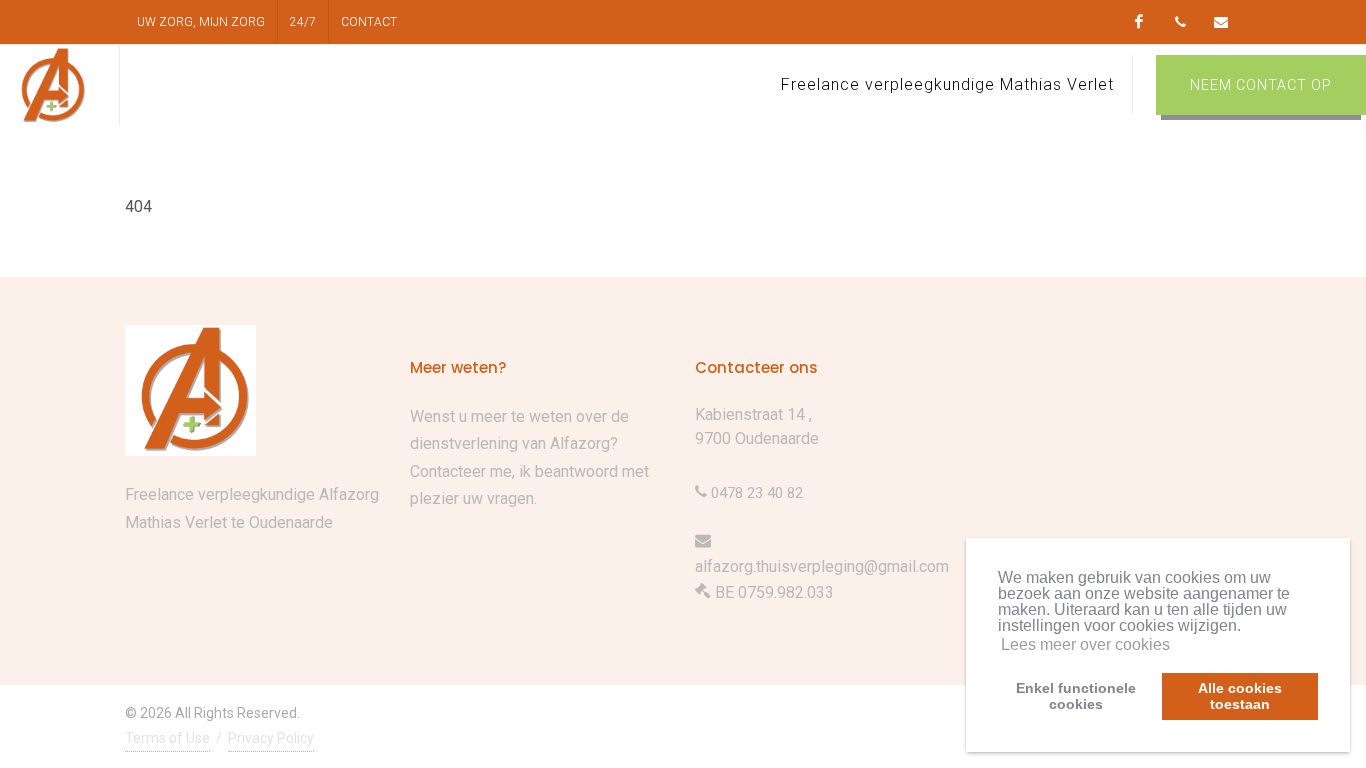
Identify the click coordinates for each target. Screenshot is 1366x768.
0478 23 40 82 (755, 493)
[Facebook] (1139, 22)
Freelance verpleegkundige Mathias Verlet (947, 84)
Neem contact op (1261, 85)
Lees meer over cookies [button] (1085, 644)
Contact (369, 22)
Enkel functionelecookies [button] (1076, 696)
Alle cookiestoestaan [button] (1240, 696)
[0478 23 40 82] (1180, 22)
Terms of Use (167, 738)
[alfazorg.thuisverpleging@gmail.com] (1221, 22)
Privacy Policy (271, 738)
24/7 (303, 22)
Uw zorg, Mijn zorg (201, 22)
